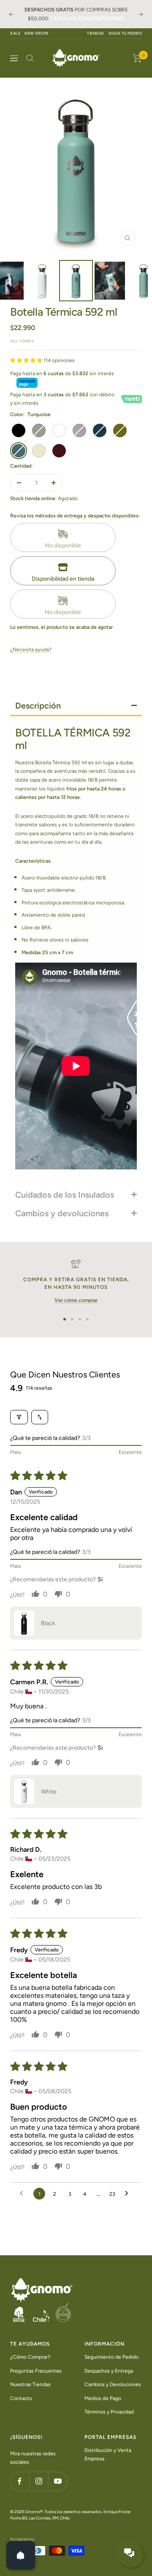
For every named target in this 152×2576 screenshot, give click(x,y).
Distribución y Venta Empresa (108, 2455)
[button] (27, 360)
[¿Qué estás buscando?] (30, 58)
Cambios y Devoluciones (113, 2384)
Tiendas (96, 33)
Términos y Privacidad (109, 2412)
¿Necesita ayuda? (31, 649)
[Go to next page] (129, 2194)
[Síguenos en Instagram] (39, 2481)
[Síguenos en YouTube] (58, 2481)
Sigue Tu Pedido (125, 33)
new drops (37, 33)
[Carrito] (137, 58)
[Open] (21, 2555)
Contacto (21, 2398)
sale (15, 33)
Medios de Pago (103, 2398)
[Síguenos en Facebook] (20, 2481)
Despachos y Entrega (109, 2371)
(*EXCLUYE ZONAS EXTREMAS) (87, 19)
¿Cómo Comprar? (30, 2357)
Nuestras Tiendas (30, 2384)
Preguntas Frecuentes (36, 2371)
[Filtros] (19, 1417)
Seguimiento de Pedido (111, 2357)
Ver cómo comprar (76, 1300)
